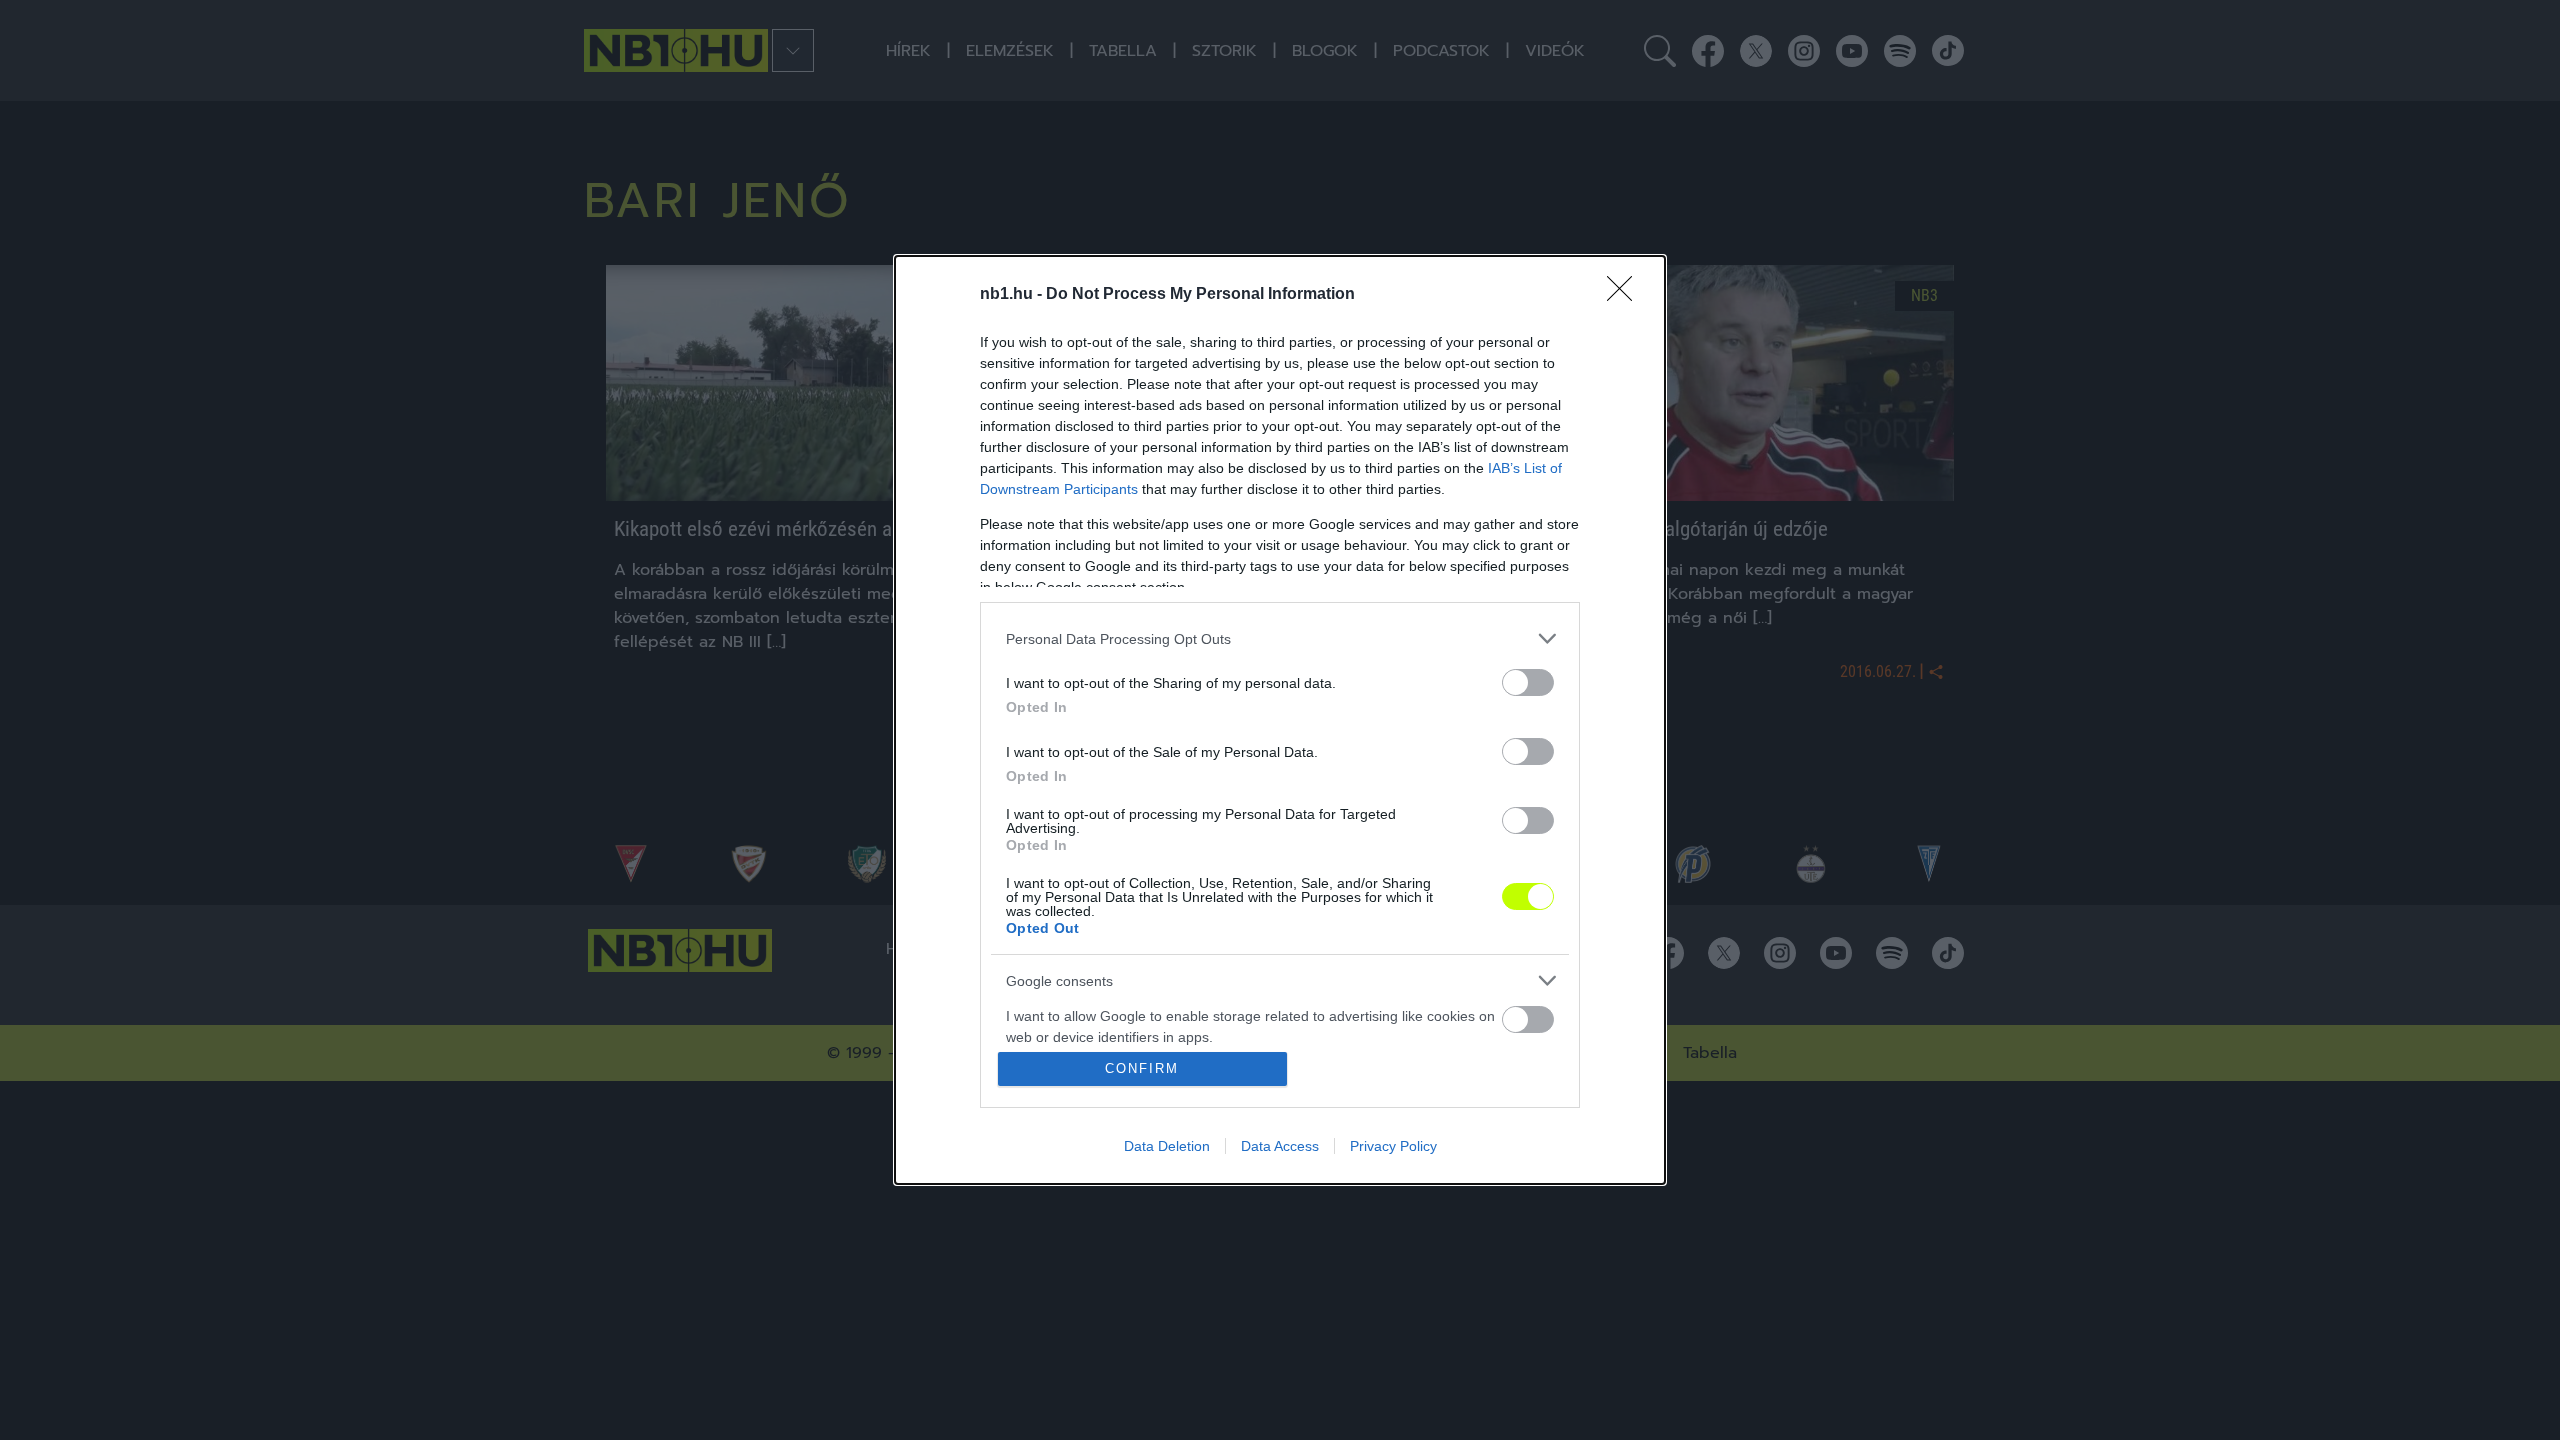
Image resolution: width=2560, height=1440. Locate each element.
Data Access (1280, 1146)
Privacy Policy (1393, 1146)
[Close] (1626, 295)
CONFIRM (1142, 1068)
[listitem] (1280, 638)
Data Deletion (1167, 1146)
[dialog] (1280, 720)
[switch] (1528, 682)
